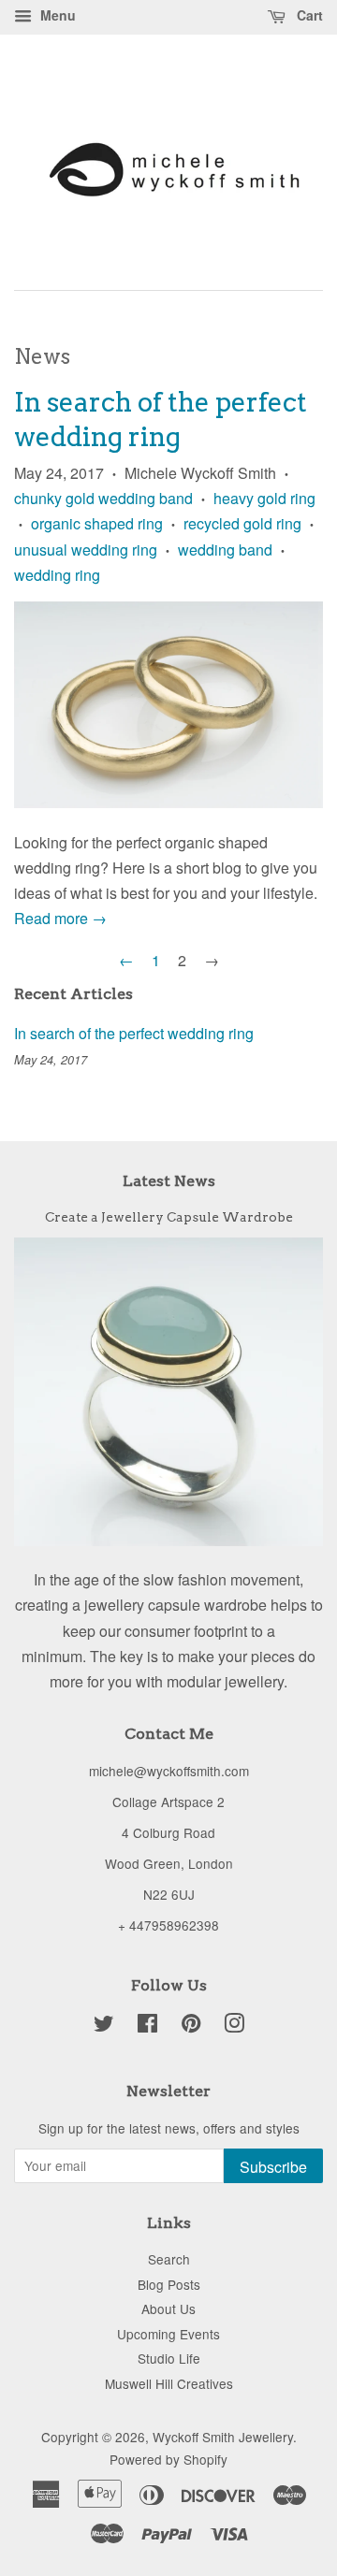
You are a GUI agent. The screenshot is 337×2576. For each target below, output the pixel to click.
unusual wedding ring (86, 550)
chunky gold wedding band (103, 498)
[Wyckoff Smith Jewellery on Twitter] (104, 2026)
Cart (308, 15)
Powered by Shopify (168, 2459)
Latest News (169, 1181)
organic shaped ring (97, 523)
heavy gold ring (264, 498)
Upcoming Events (168, 2334)
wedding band (225, 550)
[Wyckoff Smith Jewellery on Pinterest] (191, 2026)
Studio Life (169, 2358)
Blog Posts (169, 2284)
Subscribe (273, 2167)
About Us (168, 2308)
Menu (56, 15)
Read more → (60, 918)
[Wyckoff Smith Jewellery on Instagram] (234, 2026)
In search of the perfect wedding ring (134, 1033)
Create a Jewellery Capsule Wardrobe (169, 1217)
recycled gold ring (242, 523)
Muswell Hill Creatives (169, 2383)
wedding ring (57, 575)
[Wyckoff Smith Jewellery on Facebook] (147, 2026)
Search (169, 2259)
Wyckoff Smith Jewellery (223, 2437)
